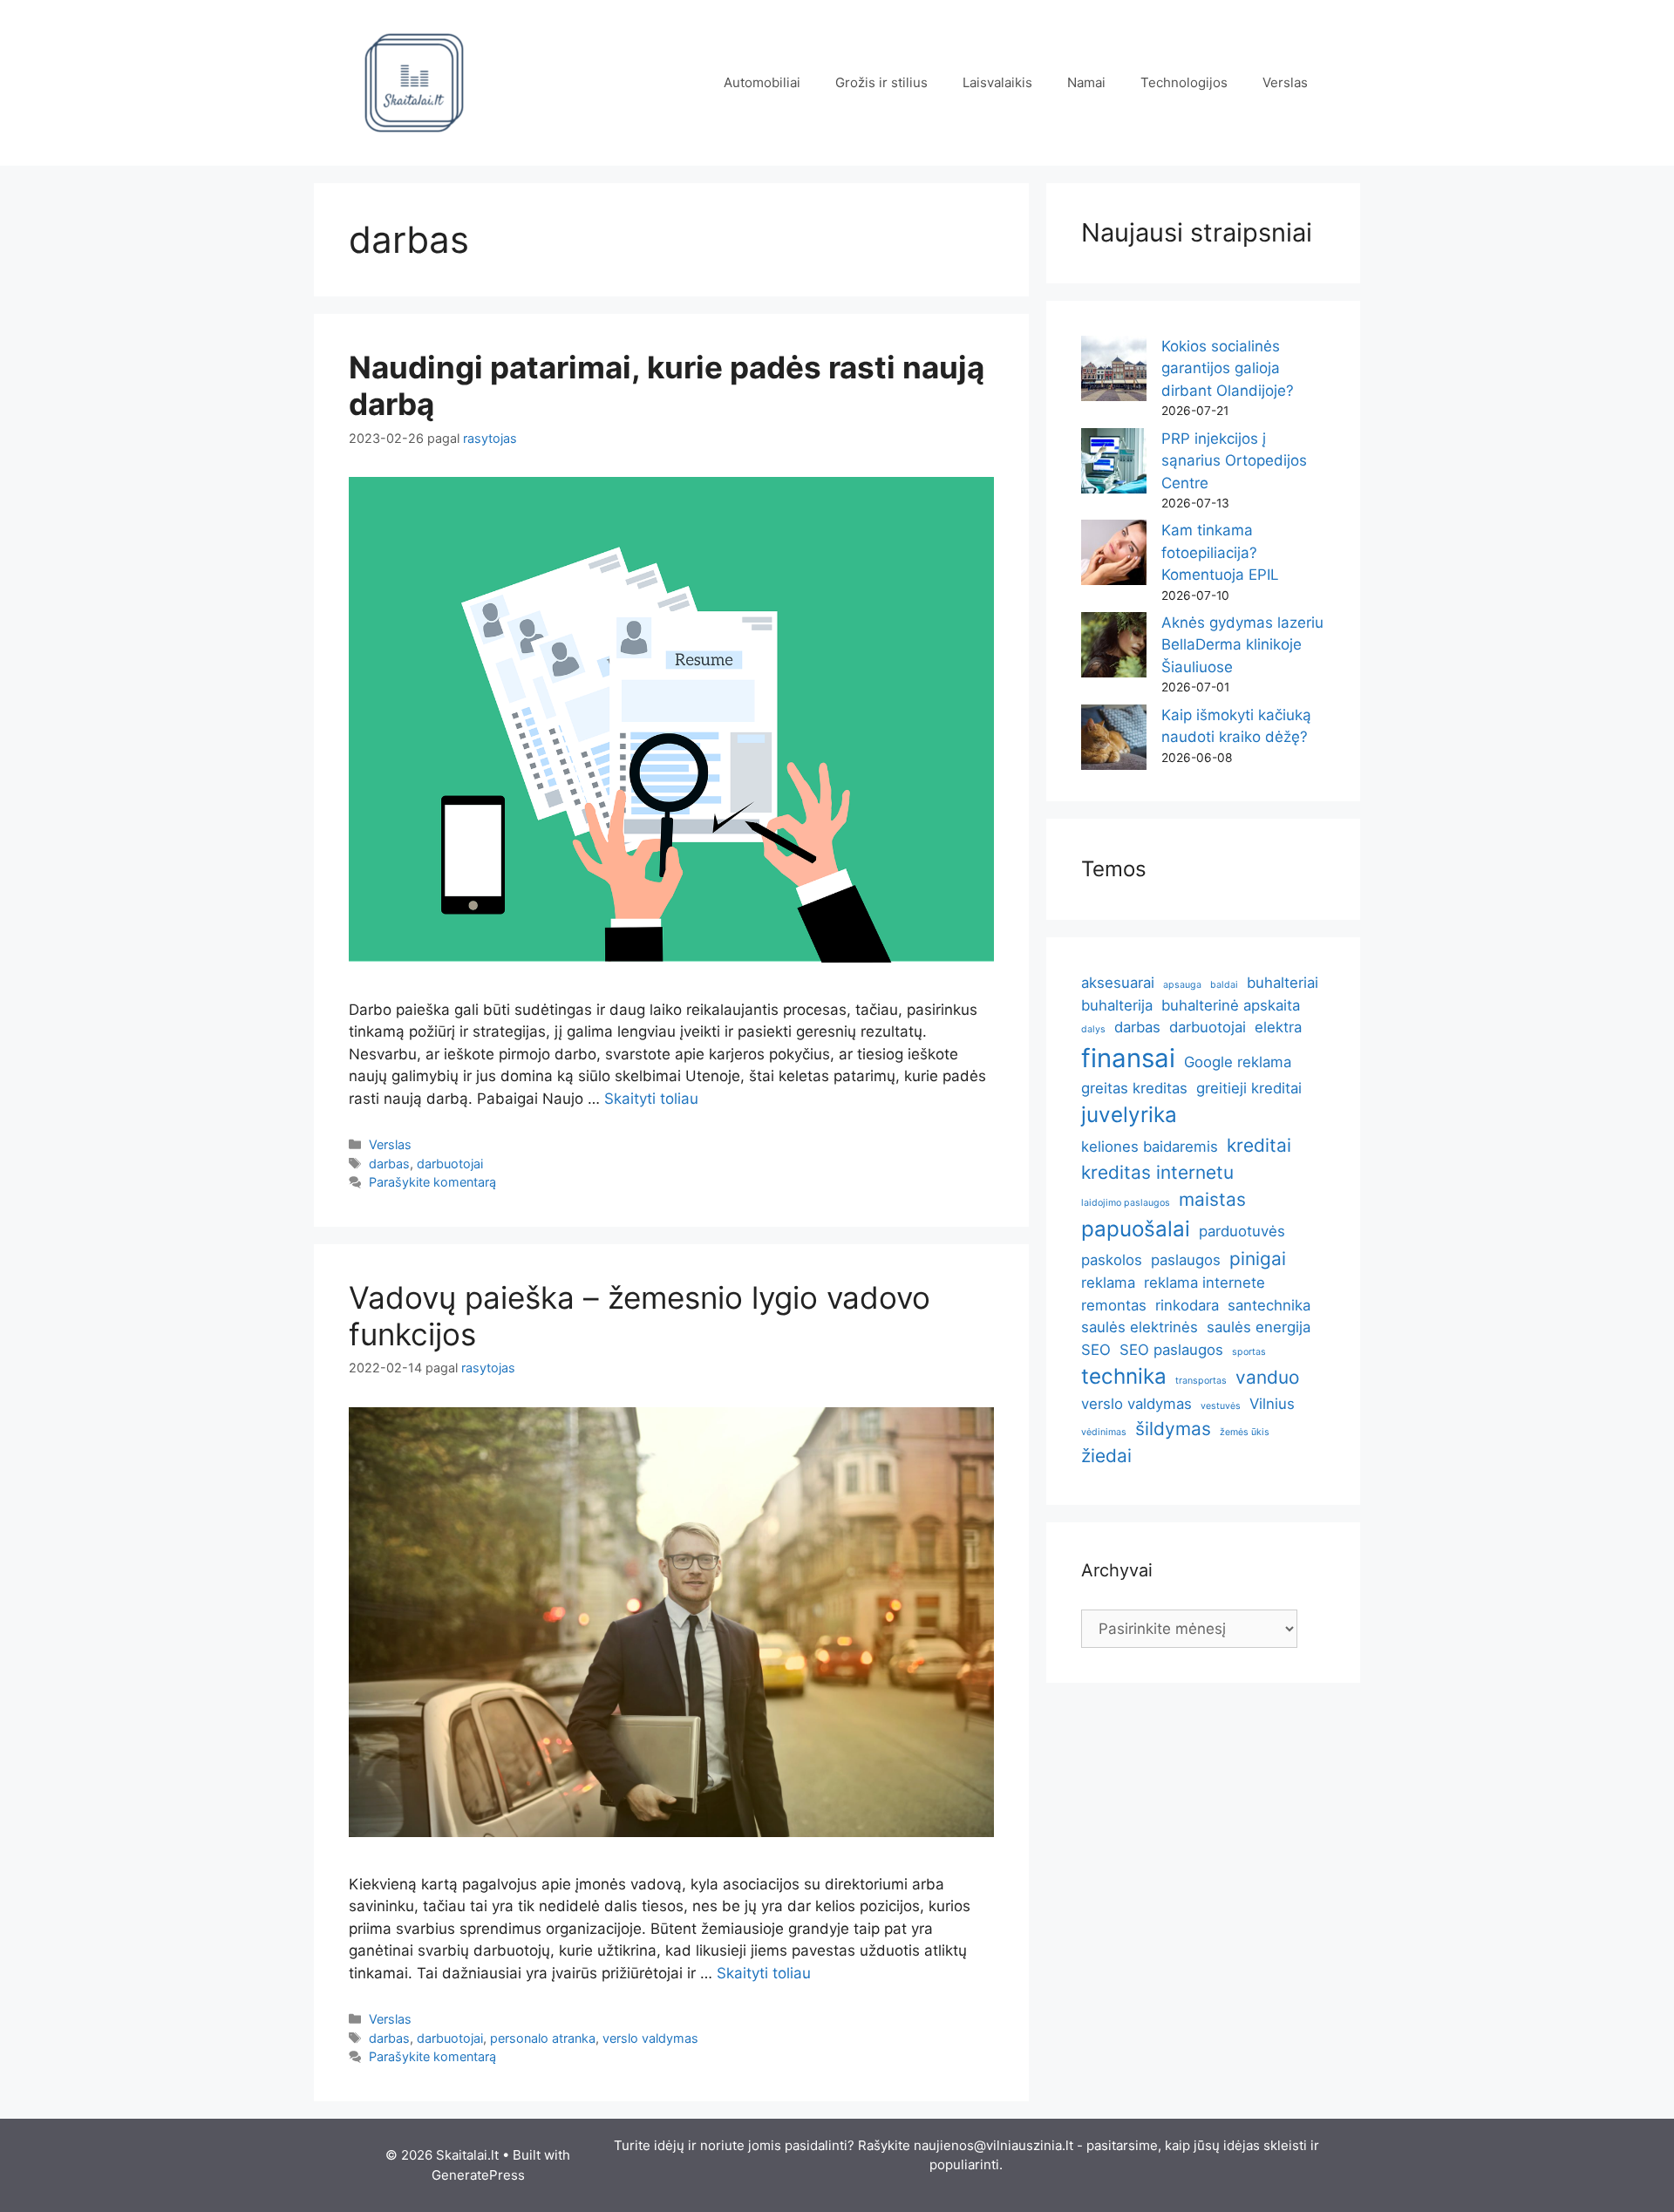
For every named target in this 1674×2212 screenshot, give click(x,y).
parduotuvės (1242, 1231)
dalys (1093, 1029)
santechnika (1269, 1305)
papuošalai (1136, 1229)
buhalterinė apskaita (1231, 1005)
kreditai (1259, 1145)
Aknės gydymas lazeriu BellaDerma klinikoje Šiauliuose (1242, 645)
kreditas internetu (1157, 1172)
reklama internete (1204, 1283)
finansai (1128, 1058)
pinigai (1258, 1259)
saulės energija (1259, 1327)
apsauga (1182, 985)
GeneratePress (478, 2175)
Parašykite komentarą (432, 1182)
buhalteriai (1283, 983)
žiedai (1106, 1456)
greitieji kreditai (1249, 1088)
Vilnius (1272, 1404)
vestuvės (1221, 1406)
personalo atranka (543, 2038)
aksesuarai (1118, 983)
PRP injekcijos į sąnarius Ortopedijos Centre (1234, 461)
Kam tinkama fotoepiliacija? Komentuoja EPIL (1220, 552)
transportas (1201, 1381)
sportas (1249, 1352)
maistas (1212, 1199)
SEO (1096, 1350)
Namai (1086, 82)
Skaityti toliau (651, 1099)
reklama (1108, 1283)
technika (1124, 1376)
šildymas (1173, 1429)
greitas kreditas (1134, 1088)
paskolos (1112, 1260)
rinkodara (1187, 1305)
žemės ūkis (1245, 1432)
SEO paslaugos (1171, 1350)
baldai (1224, 985)
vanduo (1267, 1377)
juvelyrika (1129, 1115)
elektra (1278, 1027)
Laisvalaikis (997, 82)
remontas (1114, 1305)
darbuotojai (450, 1164)
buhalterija (1117, 1005)
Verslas (1285, 82)
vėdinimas (1104, 1432)
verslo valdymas (650, 2038)
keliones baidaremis (1150, 1147)
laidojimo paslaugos (1126, 1203)
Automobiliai (762, 82)
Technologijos (1184, 82)
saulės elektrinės (1140, 1327)
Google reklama (1238, 1062)
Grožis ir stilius (881, 82)
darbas (389, 1164)
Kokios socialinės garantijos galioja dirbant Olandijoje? (1228, 368)
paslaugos (1186, 1260)
